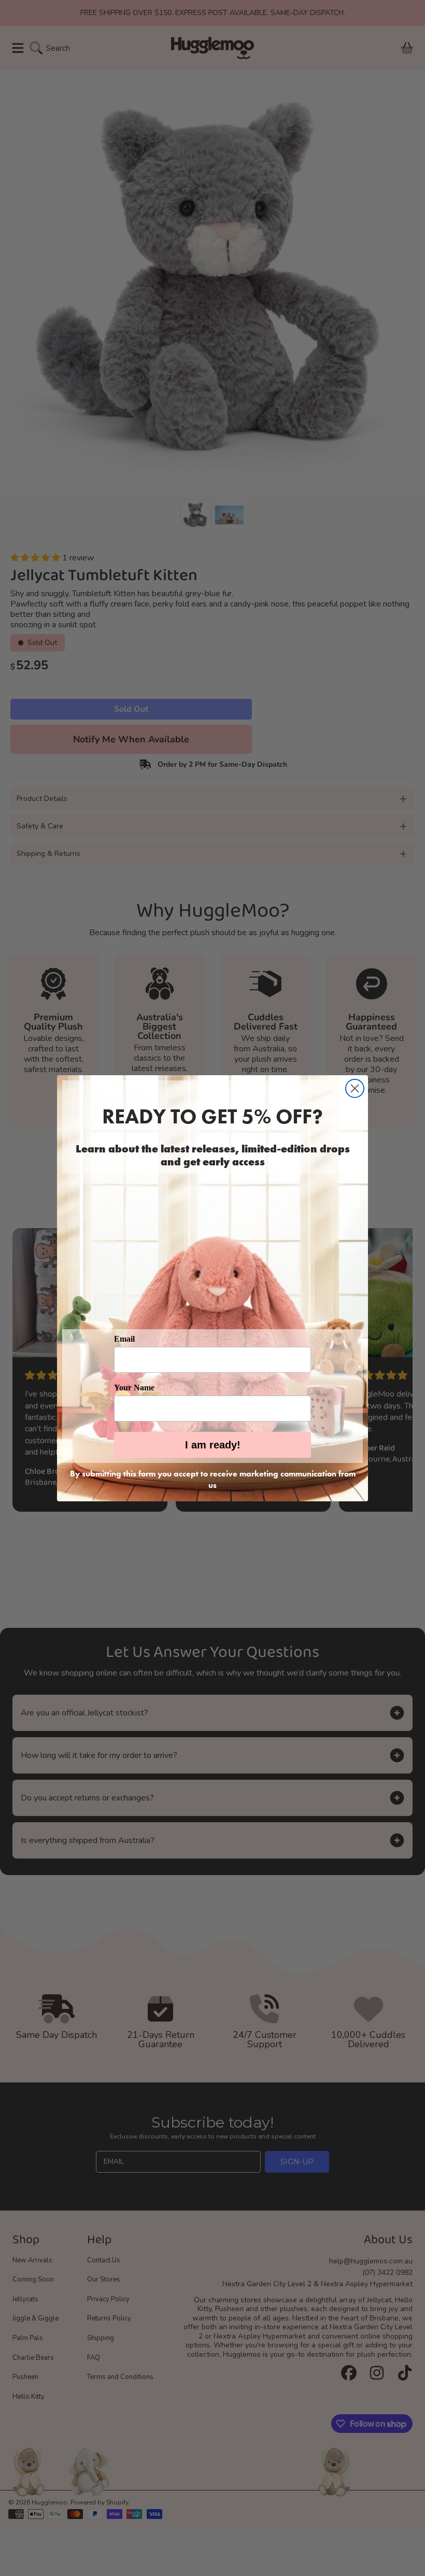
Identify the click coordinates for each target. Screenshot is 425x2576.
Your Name (134, 1388)
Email (124, 1339)
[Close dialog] (355, 1088)
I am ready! (213, 1445)
